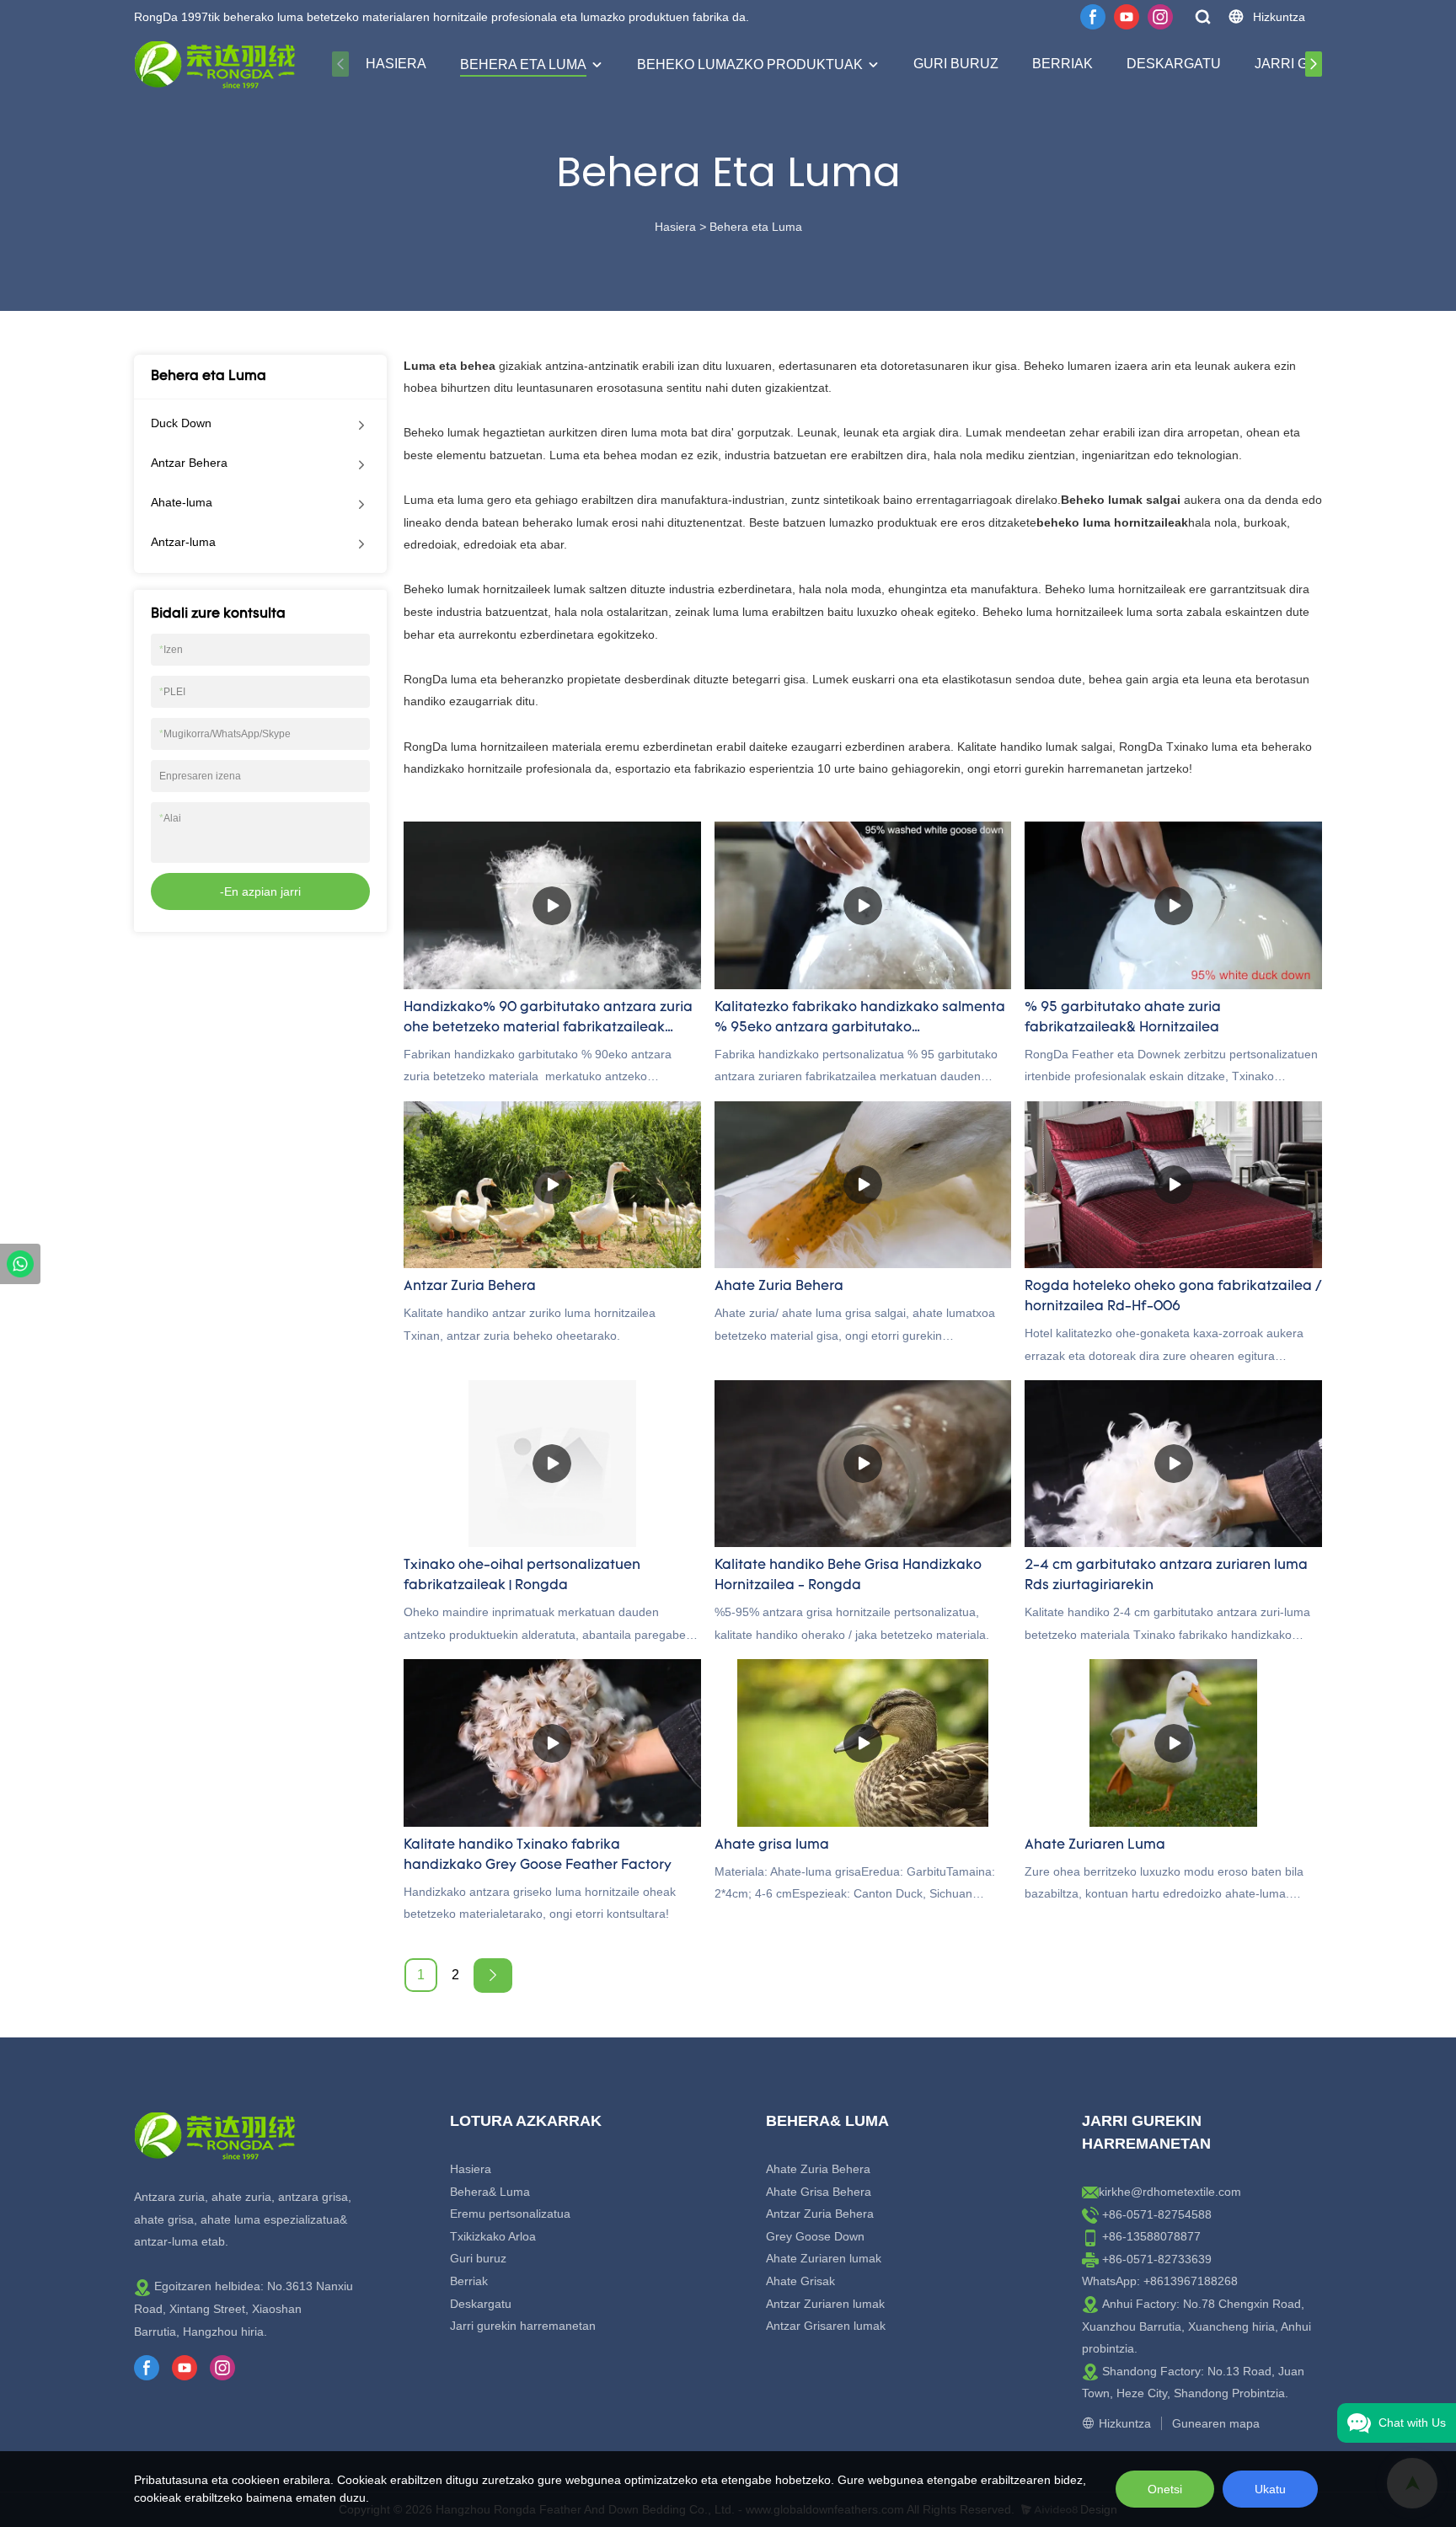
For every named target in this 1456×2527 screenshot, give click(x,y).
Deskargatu (1174, 64)
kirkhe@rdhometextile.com (1170, 2192)
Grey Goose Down (815, 2236)
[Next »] (493, 1976)
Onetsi (1165, 2489)
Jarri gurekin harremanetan (523, 2326)
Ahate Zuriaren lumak (824, 2258)
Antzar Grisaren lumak (826, 2326)
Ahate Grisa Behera (819, 2192)
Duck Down (181, 423)
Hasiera (396, 64)
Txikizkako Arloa (493, 2236)
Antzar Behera (189, 463)
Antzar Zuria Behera (820, 2214)
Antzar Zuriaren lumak (825, 2304)
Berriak (1063, 64)
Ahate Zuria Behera (818, 2169)
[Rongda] (20, 1264)
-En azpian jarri (260, 891)
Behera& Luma (490, 2192)
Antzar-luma (183, 542)
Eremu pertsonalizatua (510, 2214)
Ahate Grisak (800, 2281)
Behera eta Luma (523, 64)
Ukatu (1270, 2489)
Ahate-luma (182, 502)
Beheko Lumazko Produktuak (750, 64)
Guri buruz (956, 64)
